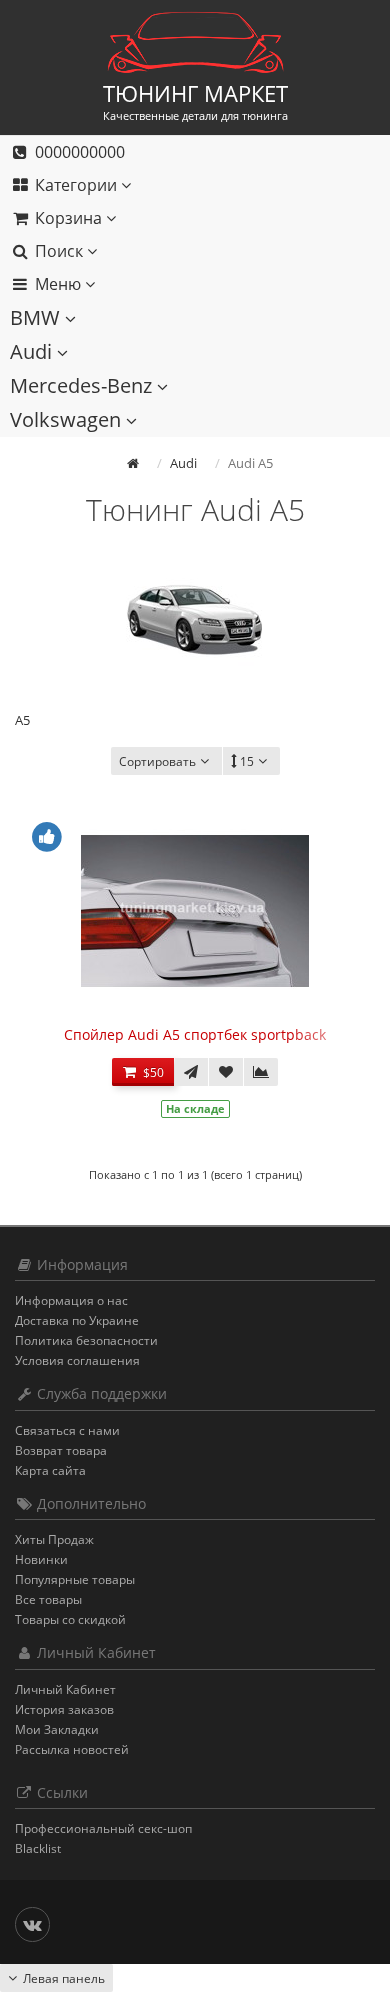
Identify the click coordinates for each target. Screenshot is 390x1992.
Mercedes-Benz (83, 385)
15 (247, 761)
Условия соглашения (77, 1360)
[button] (180, 218)
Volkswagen (68, 419)
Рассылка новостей (72, 1749)
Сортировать (157, 761)
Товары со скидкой (70, 1619)
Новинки (41, 1559)
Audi (33, 351)
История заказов (64, 1709)
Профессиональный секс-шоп (103, 1828)
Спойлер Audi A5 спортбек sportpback (195, 1034)
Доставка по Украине (77, 1320)
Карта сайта (50, 1470)
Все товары (48, 1599)
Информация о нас (71, 1300)
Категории (76, 185)
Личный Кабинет (65, 1689)
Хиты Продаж (54, 1539)
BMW (37, 317)
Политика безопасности (86, 1340)
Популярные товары (75, 1579)
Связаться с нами (67, 1430)
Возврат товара (61, 1450)
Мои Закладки (57, 1729)
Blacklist (38, 1848)
